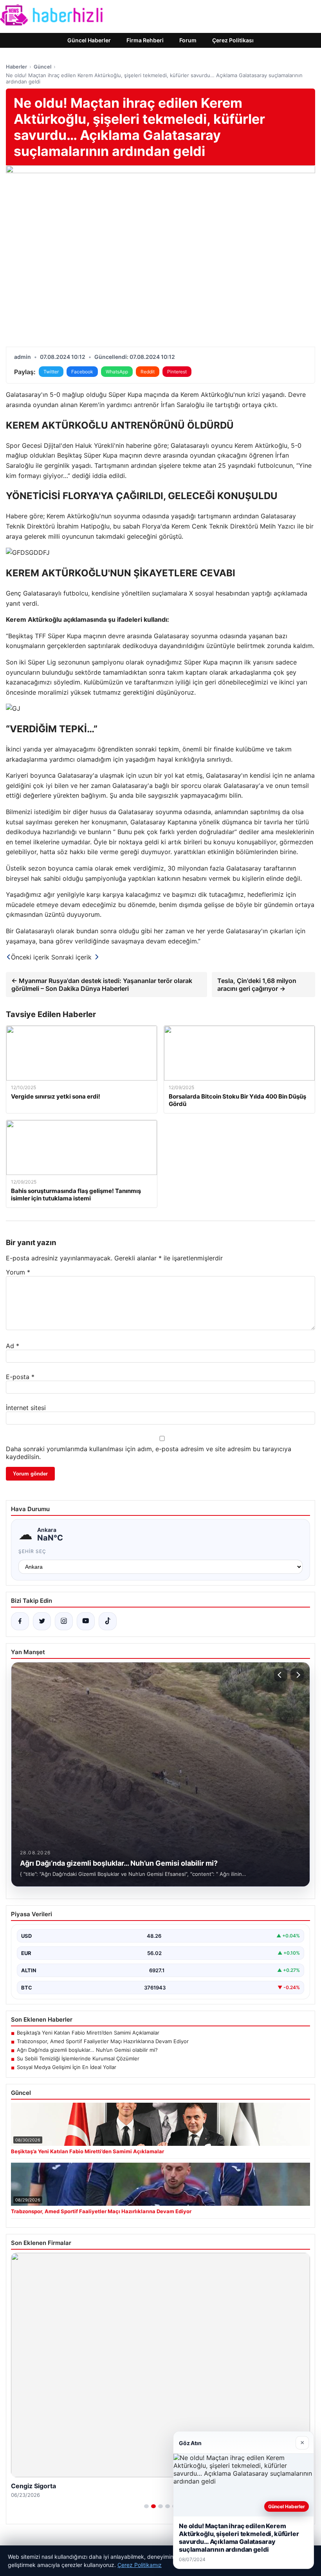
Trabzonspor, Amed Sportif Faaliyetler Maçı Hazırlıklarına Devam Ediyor (103, 2041)
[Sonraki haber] (297, 1675)
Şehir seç (32, 1551)
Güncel (42, 67)
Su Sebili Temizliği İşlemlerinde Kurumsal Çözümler (78, 2058)
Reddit (148, 372)
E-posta (20, 1377)
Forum (188, 40)
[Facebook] (20, 1621)
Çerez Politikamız (140, 2565)
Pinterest (177, 372)
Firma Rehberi (145, 40)
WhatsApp (117, 372)
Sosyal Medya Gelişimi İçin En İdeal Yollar (67, 2067)
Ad (13, 1346)
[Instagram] (64, 1621)
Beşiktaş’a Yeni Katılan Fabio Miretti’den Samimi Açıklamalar (88, 2033)
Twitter (51, 372)
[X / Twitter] (42, 1621)
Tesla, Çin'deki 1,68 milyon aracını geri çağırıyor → (257, 985)
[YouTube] (86, 1621)
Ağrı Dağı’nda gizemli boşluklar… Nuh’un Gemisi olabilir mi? (87, 2050)
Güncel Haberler (89, 40)
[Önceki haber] (281, 1675)
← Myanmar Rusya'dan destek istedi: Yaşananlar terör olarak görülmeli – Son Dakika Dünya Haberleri (102, 985)
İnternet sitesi (26, 1408)
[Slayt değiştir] (146, 2506)
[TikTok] (108, 1621)
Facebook (82, 372)
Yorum (18, 1272)
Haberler (16, 67)
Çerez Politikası (233, 40)
